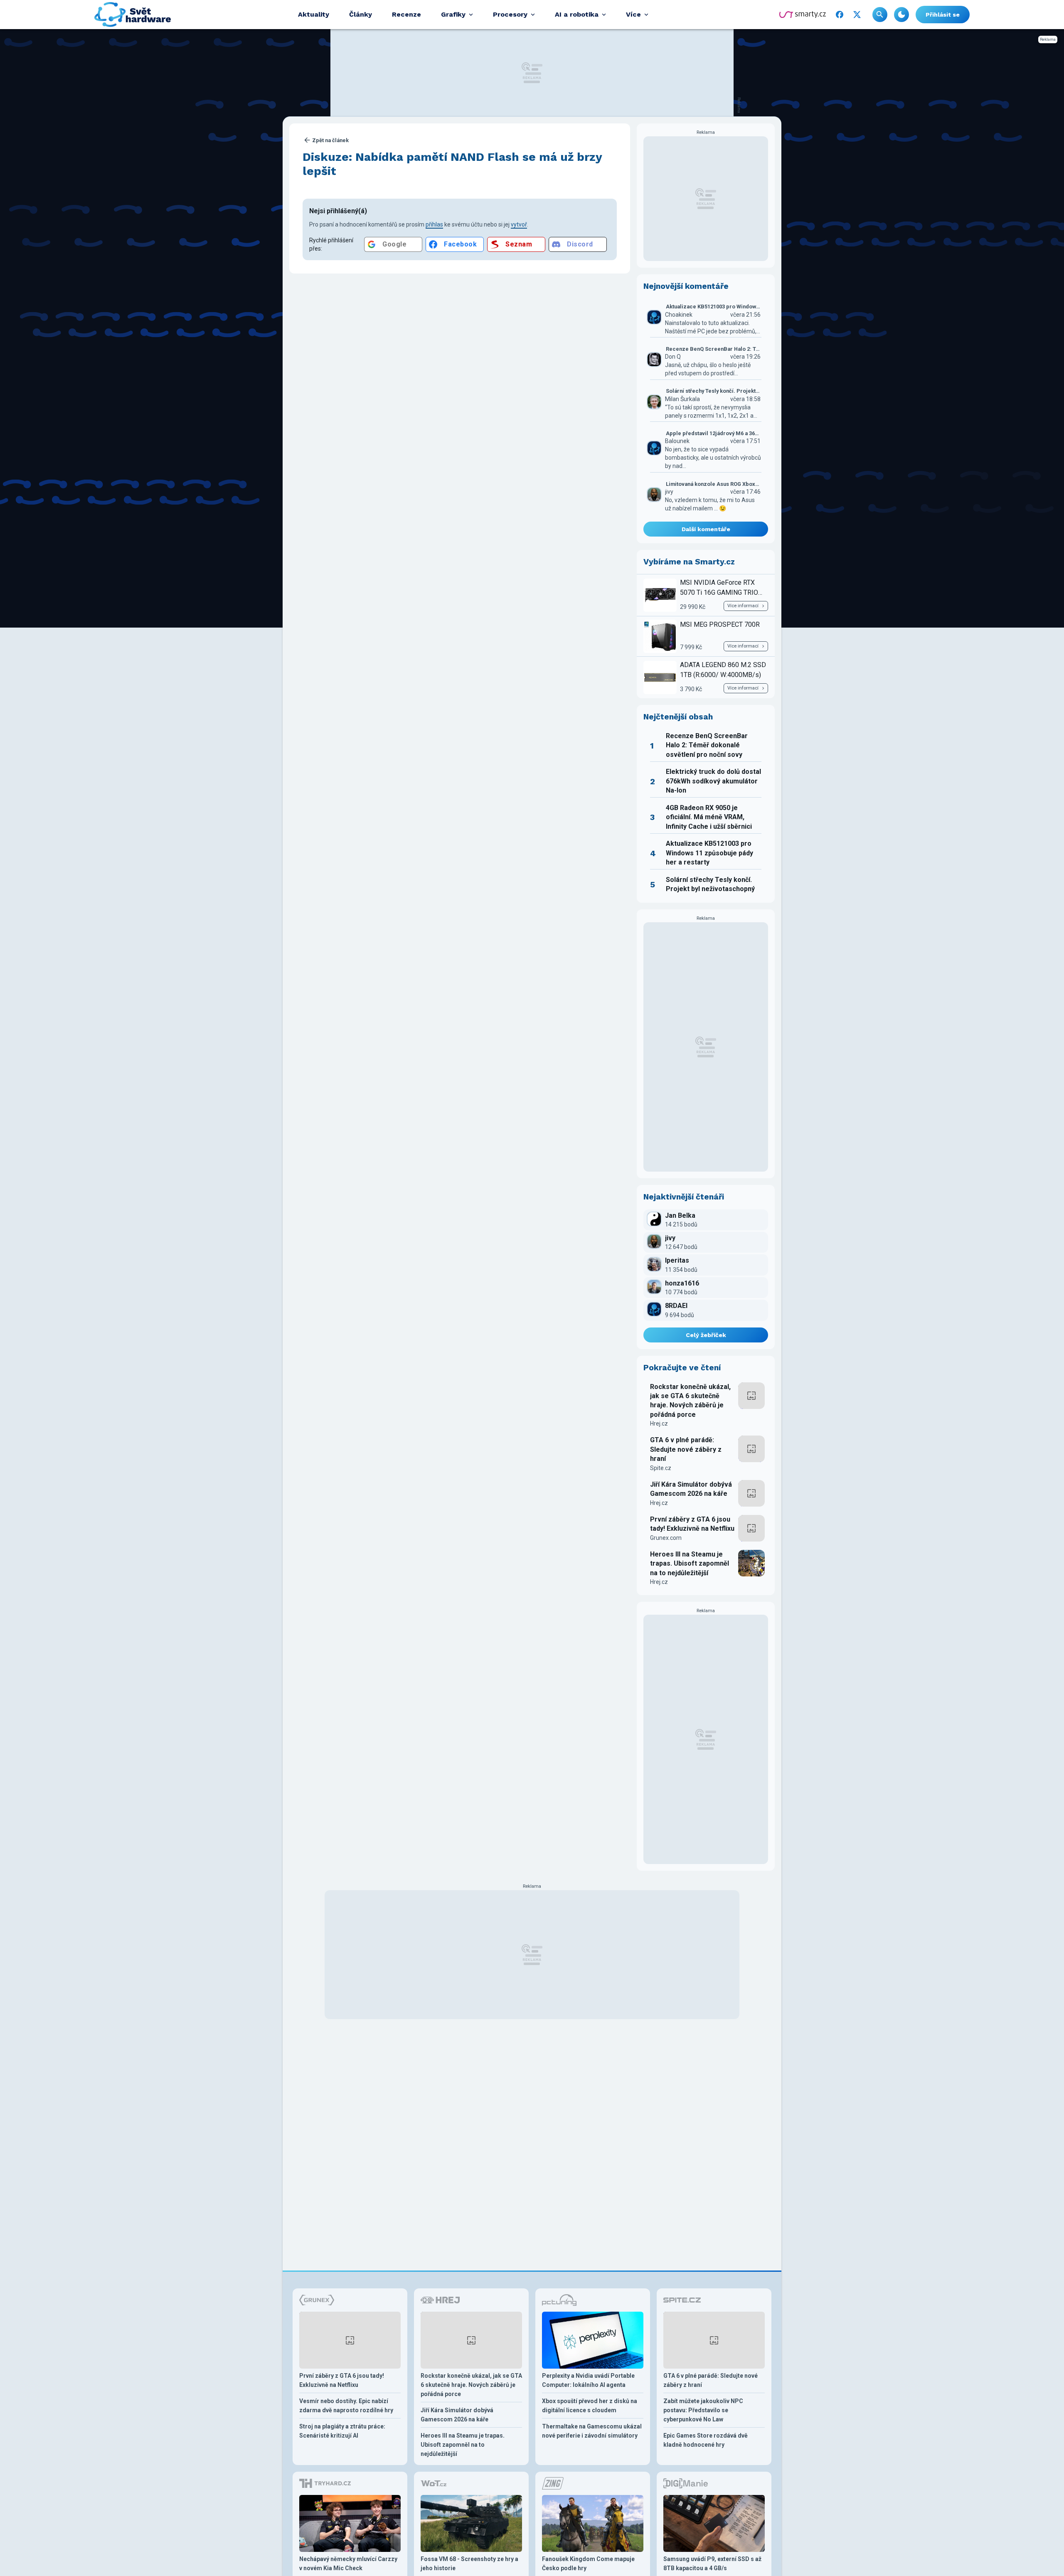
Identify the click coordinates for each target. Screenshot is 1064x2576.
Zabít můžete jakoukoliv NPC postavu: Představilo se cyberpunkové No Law (703, 2410)
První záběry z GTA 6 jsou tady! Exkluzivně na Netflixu (692, 1524)
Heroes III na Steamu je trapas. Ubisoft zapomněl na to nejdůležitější (690, 1564)
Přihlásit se (943, 15)
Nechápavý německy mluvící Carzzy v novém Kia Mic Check (348, 2564)
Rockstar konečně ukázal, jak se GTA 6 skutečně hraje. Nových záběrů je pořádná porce (690, 1401)
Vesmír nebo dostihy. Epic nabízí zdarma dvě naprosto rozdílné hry (346, 2406)
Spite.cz (661, 1468)
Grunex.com (666, 1538)
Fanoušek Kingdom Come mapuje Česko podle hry (588, 2564)
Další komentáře (706, 529)
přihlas (434, 224)
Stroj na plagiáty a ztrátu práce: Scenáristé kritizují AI (342, 2431)
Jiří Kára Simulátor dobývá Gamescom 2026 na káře (691, 1489)
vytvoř (519, 224)
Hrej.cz (659, 1423)
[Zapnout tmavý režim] (901, 15)
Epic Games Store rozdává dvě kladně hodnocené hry (706, 2440)
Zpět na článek (330, 140)
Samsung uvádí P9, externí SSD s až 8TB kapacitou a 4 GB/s (712, 2564)
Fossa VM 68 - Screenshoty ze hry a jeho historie (469, 2564)
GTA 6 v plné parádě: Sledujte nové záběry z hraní (686, 1449)
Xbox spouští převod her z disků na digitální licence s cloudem (590, 2406)
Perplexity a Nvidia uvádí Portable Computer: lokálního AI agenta (588, 2380)
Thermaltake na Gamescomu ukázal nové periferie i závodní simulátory (592, 2431)
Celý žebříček (706, 1335)
